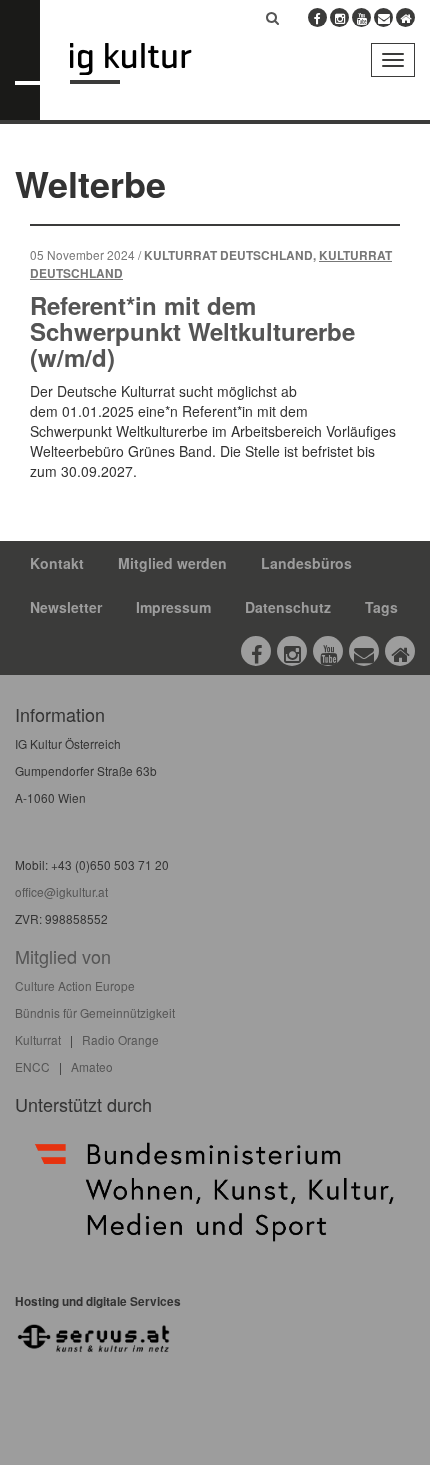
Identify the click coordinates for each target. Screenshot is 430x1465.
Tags (381, 607)
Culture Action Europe (75, 985)
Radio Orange (120, 1039)
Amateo (92, 1066)
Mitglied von (63, 956)
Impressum (173, 607)
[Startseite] (145, 63)
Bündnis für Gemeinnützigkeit (95, 1012)
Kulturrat (38, 1039)
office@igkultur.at (61, 891)
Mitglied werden (172, 563)
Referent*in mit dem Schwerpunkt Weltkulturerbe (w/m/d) (192, 331)
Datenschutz (288, 607)
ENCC (32, 1066)
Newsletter (66, 607)
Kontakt (57, 563)
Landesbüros (306, 563)
